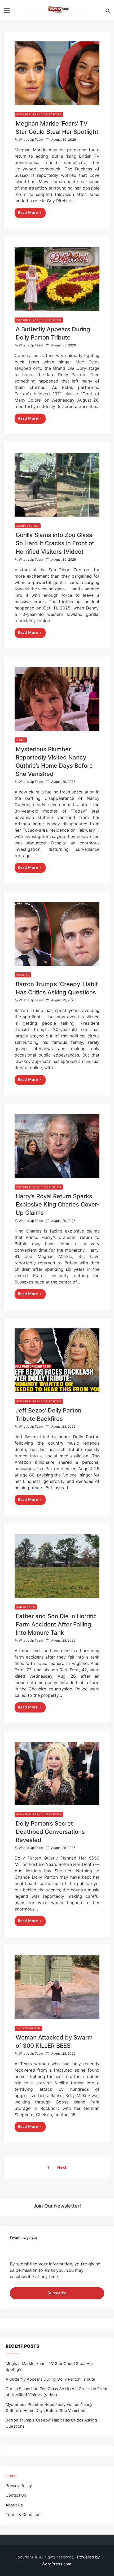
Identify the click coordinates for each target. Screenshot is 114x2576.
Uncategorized (28, 2028)
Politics (23, 975)
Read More (28, 213)
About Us (14, 2505)
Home (11, 2476)
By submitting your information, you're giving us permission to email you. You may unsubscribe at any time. (55, 2270)
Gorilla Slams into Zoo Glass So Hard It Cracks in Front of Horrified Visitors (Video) (55, 543)
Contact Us (16, 2495)
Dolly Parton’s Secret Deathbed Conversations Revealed (50, 1832)
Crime (21, 740)
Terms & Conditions (24, 2515)
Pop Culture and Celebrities (39, 114)
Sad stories (26, 1607)
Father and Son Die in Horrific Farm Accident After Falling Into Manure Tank (56, 1624)
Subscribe (57, 2293)
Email (23, 2238)
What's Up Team (31, 139)
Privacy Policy (19, 2486)
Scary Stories (28, 526)
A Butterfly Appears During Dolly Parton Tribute (50, 2379)
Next (62, 2167)
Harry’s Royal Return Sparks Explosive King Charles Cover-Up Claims (58, 1204)
